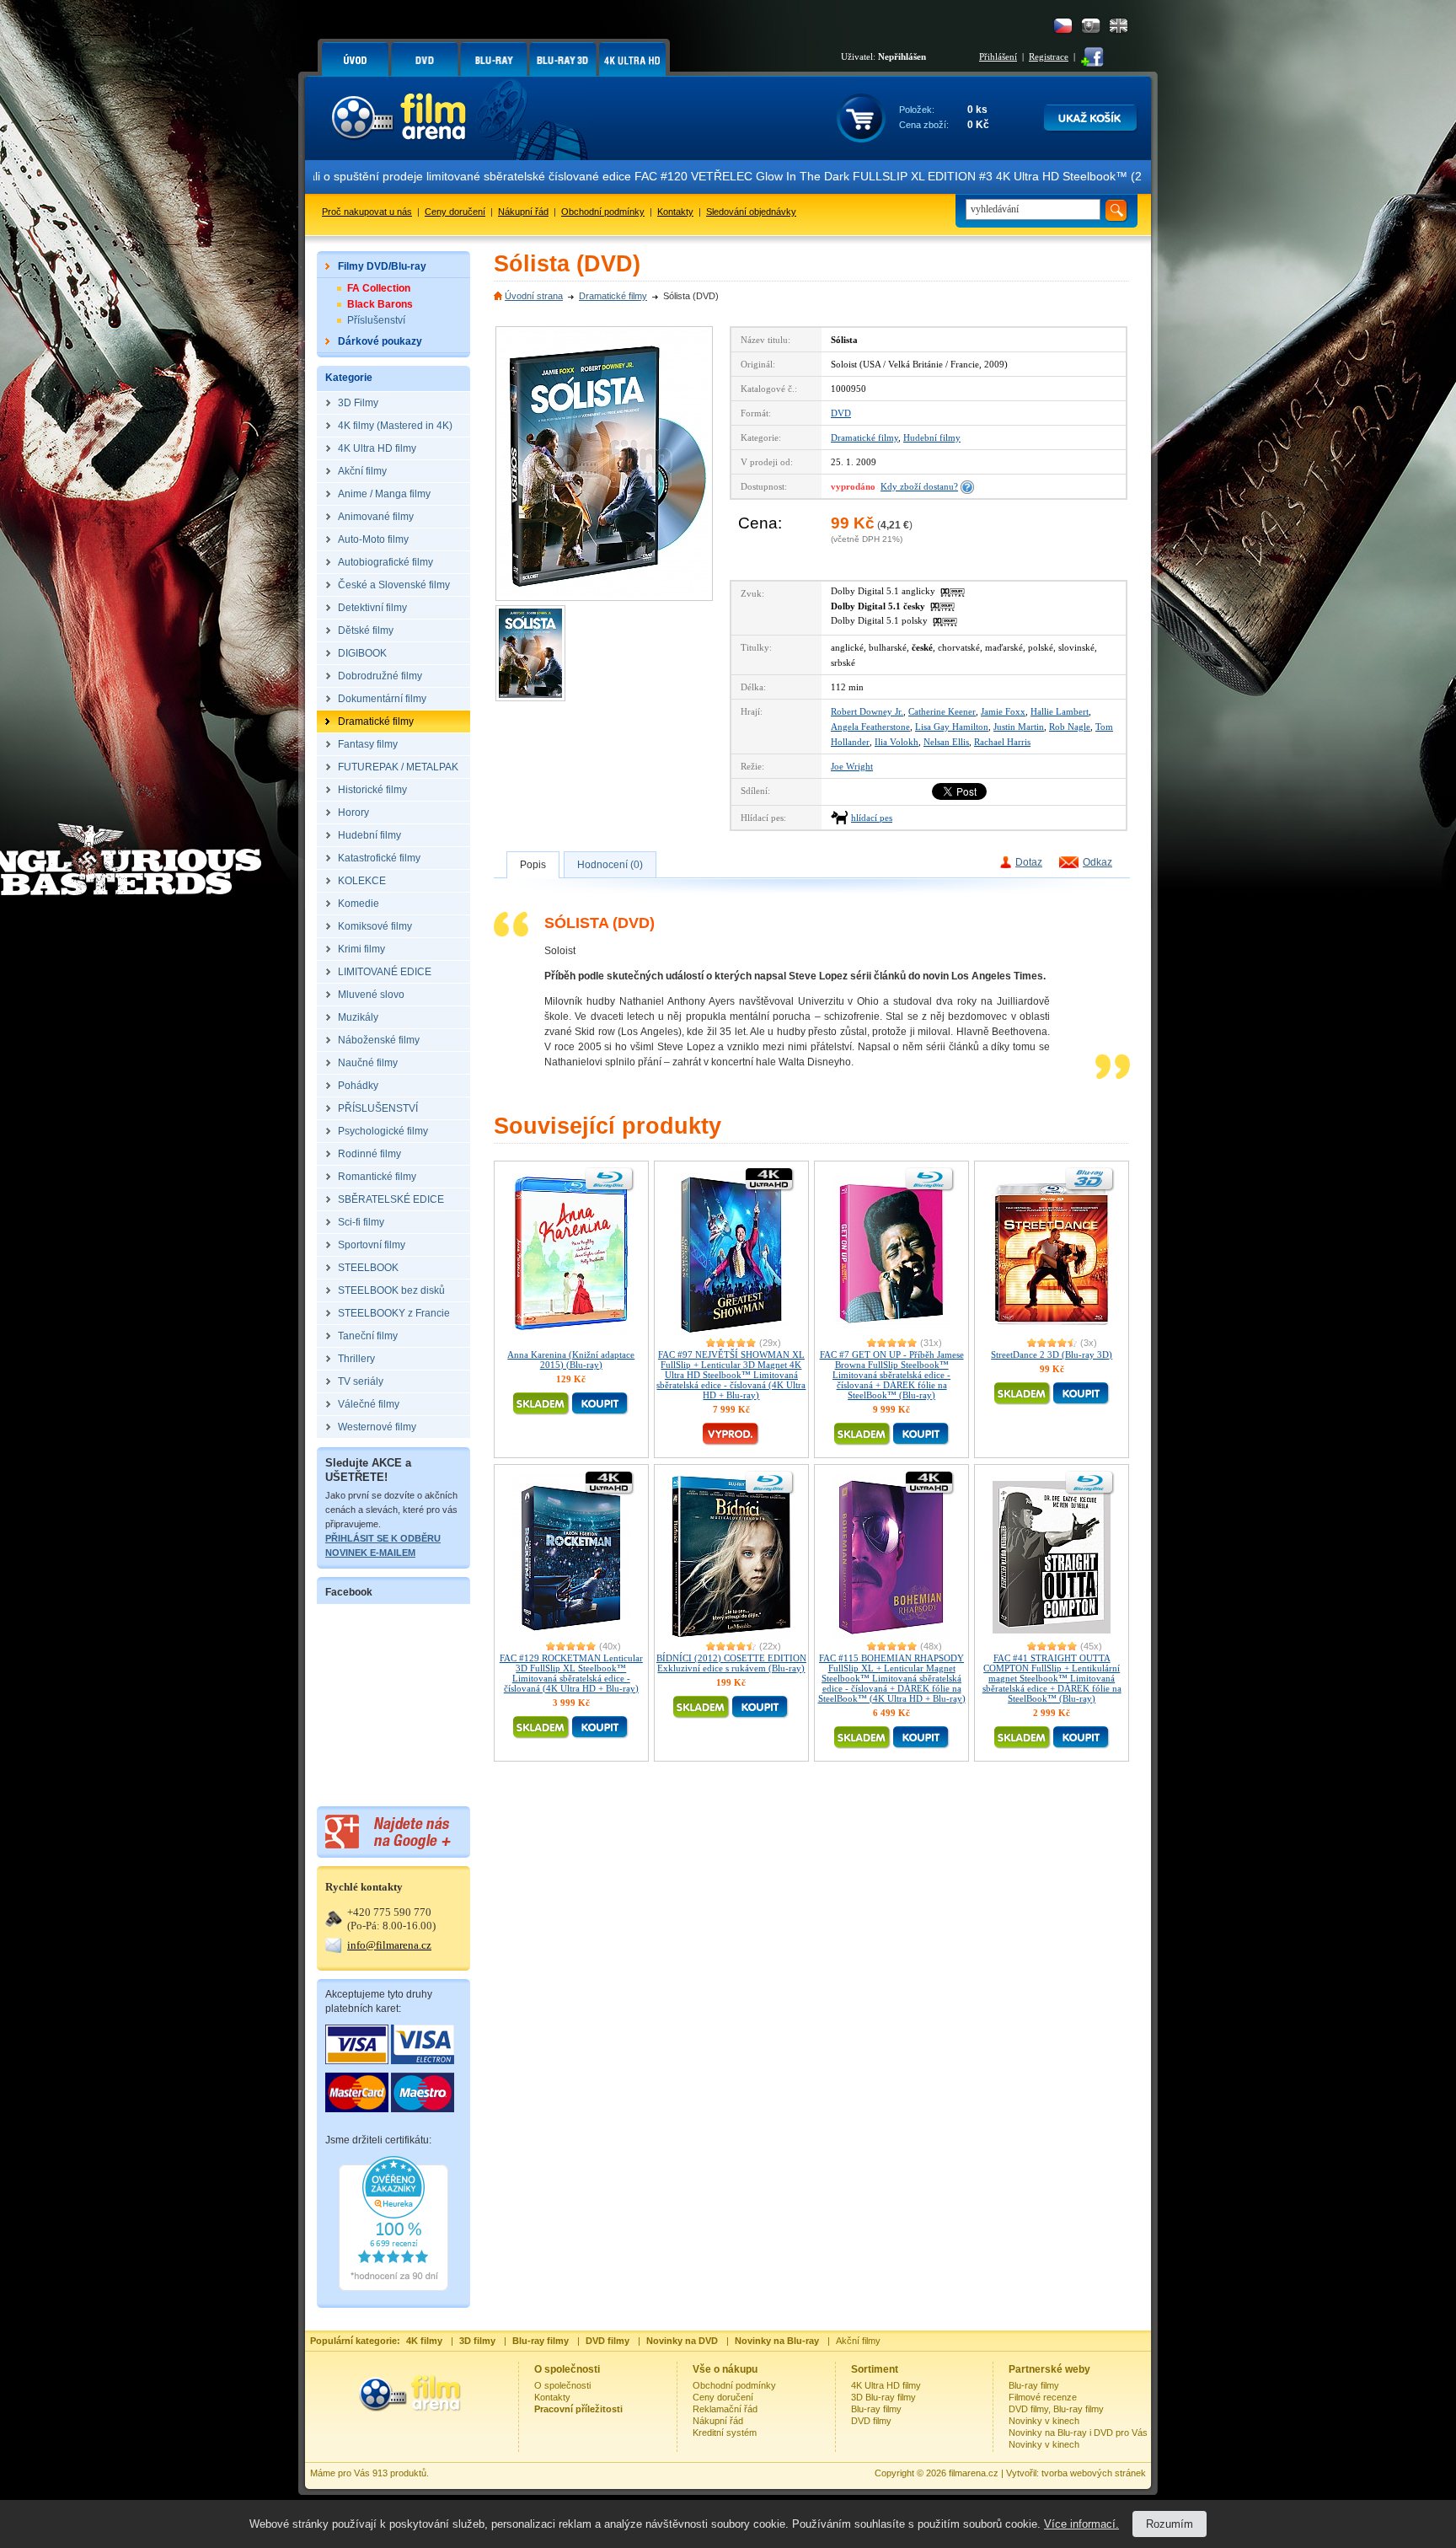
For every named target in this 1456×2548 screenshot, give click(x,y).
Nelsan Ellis (946, 742)
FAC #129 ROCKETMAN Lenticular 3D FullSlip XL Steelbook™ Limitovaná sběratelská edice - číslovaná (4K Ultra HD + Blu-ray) (571, 1673)
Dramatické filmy (613, 296)
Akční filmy (858, 2341)
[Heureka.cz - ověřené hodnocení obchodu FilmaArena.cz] (393, 2288)
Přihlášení (998, 56)
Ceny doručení (455, 212)
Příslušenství (376, 320)
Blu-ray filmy (876, 2409)
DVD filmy (871, 2421)
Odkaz (1097, 862)
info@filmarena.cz (389, 1945)
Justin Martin (1019, 727)
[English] (1119, 26)
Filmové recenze (1043, 2397)
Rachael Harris (1002, 742)
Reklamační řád (725, 2409)
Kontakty (675, 212)
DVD (841, 413)
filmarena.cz (974, 2473)
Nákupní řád (523, 212)
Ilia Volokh (897, 742)
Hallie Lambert (1060, 711)
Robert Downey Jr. (867, 711)
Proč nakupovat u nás (367, 212)
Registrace (1049, 56)
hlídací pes (872, 818)
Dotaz (1029, 862)
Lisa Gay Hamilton (952, 727)
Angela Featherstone (870, 727)
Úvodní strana (534, 296)
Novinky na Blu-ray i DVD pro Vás (1078, 2433)
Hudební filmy (932, 437)
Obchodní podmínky (603, 212)
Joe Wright (852, 766)
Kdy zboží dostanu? (919, 486)
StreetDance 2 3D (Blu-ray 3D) (1052, 1354)
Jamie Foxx (1003, 711)
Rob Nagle (1070, 727)
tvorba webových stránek (1094, 2473)
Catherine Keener (942, 711)
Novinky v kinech (1044, 2421)
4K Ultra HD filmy (886, 2385)
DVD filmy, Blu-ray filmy (1056, 2409)
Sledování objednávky (751, 212)
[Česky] (1063, 26)
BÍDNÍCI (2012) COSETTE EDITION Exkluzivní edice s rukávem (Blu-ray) (731, 1663)
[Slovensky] (1091, 26)
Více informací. (1081, 2524)
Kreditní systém (725, 2433)
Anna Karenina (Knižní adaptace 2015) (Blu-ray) (571, 1360)
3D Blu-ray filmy (883, 2397)
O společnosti (562, 2385)
